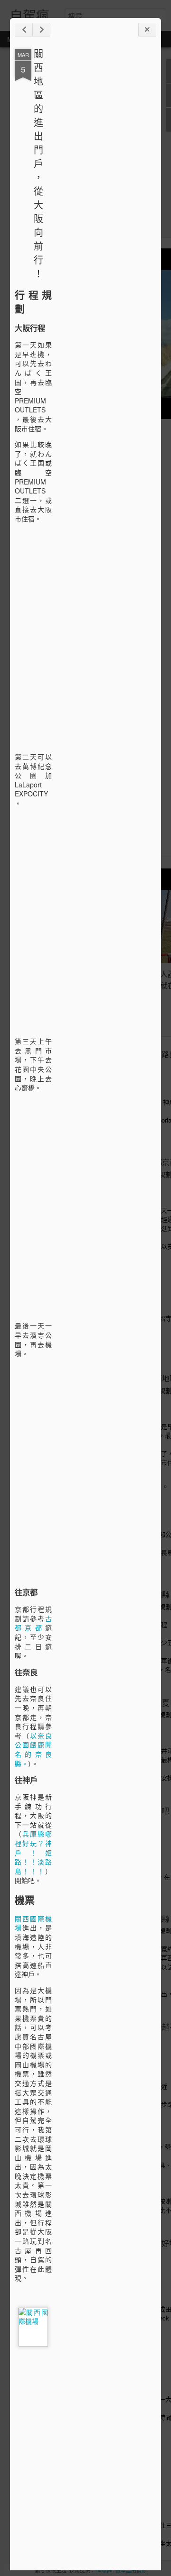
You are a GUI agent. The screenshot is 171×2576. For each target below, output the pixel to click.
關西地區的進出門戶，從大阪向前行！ (38, 163)
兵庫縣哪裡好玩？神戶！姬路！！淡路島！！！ (33, 1852)
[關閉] (147, 30)
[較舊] (41, 30)
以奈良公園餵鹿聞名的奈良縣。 (33, 1749)
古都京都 (33, 1623)
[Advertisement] (104, 198)
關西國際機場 (33, 1923)
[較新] (24, 30)
